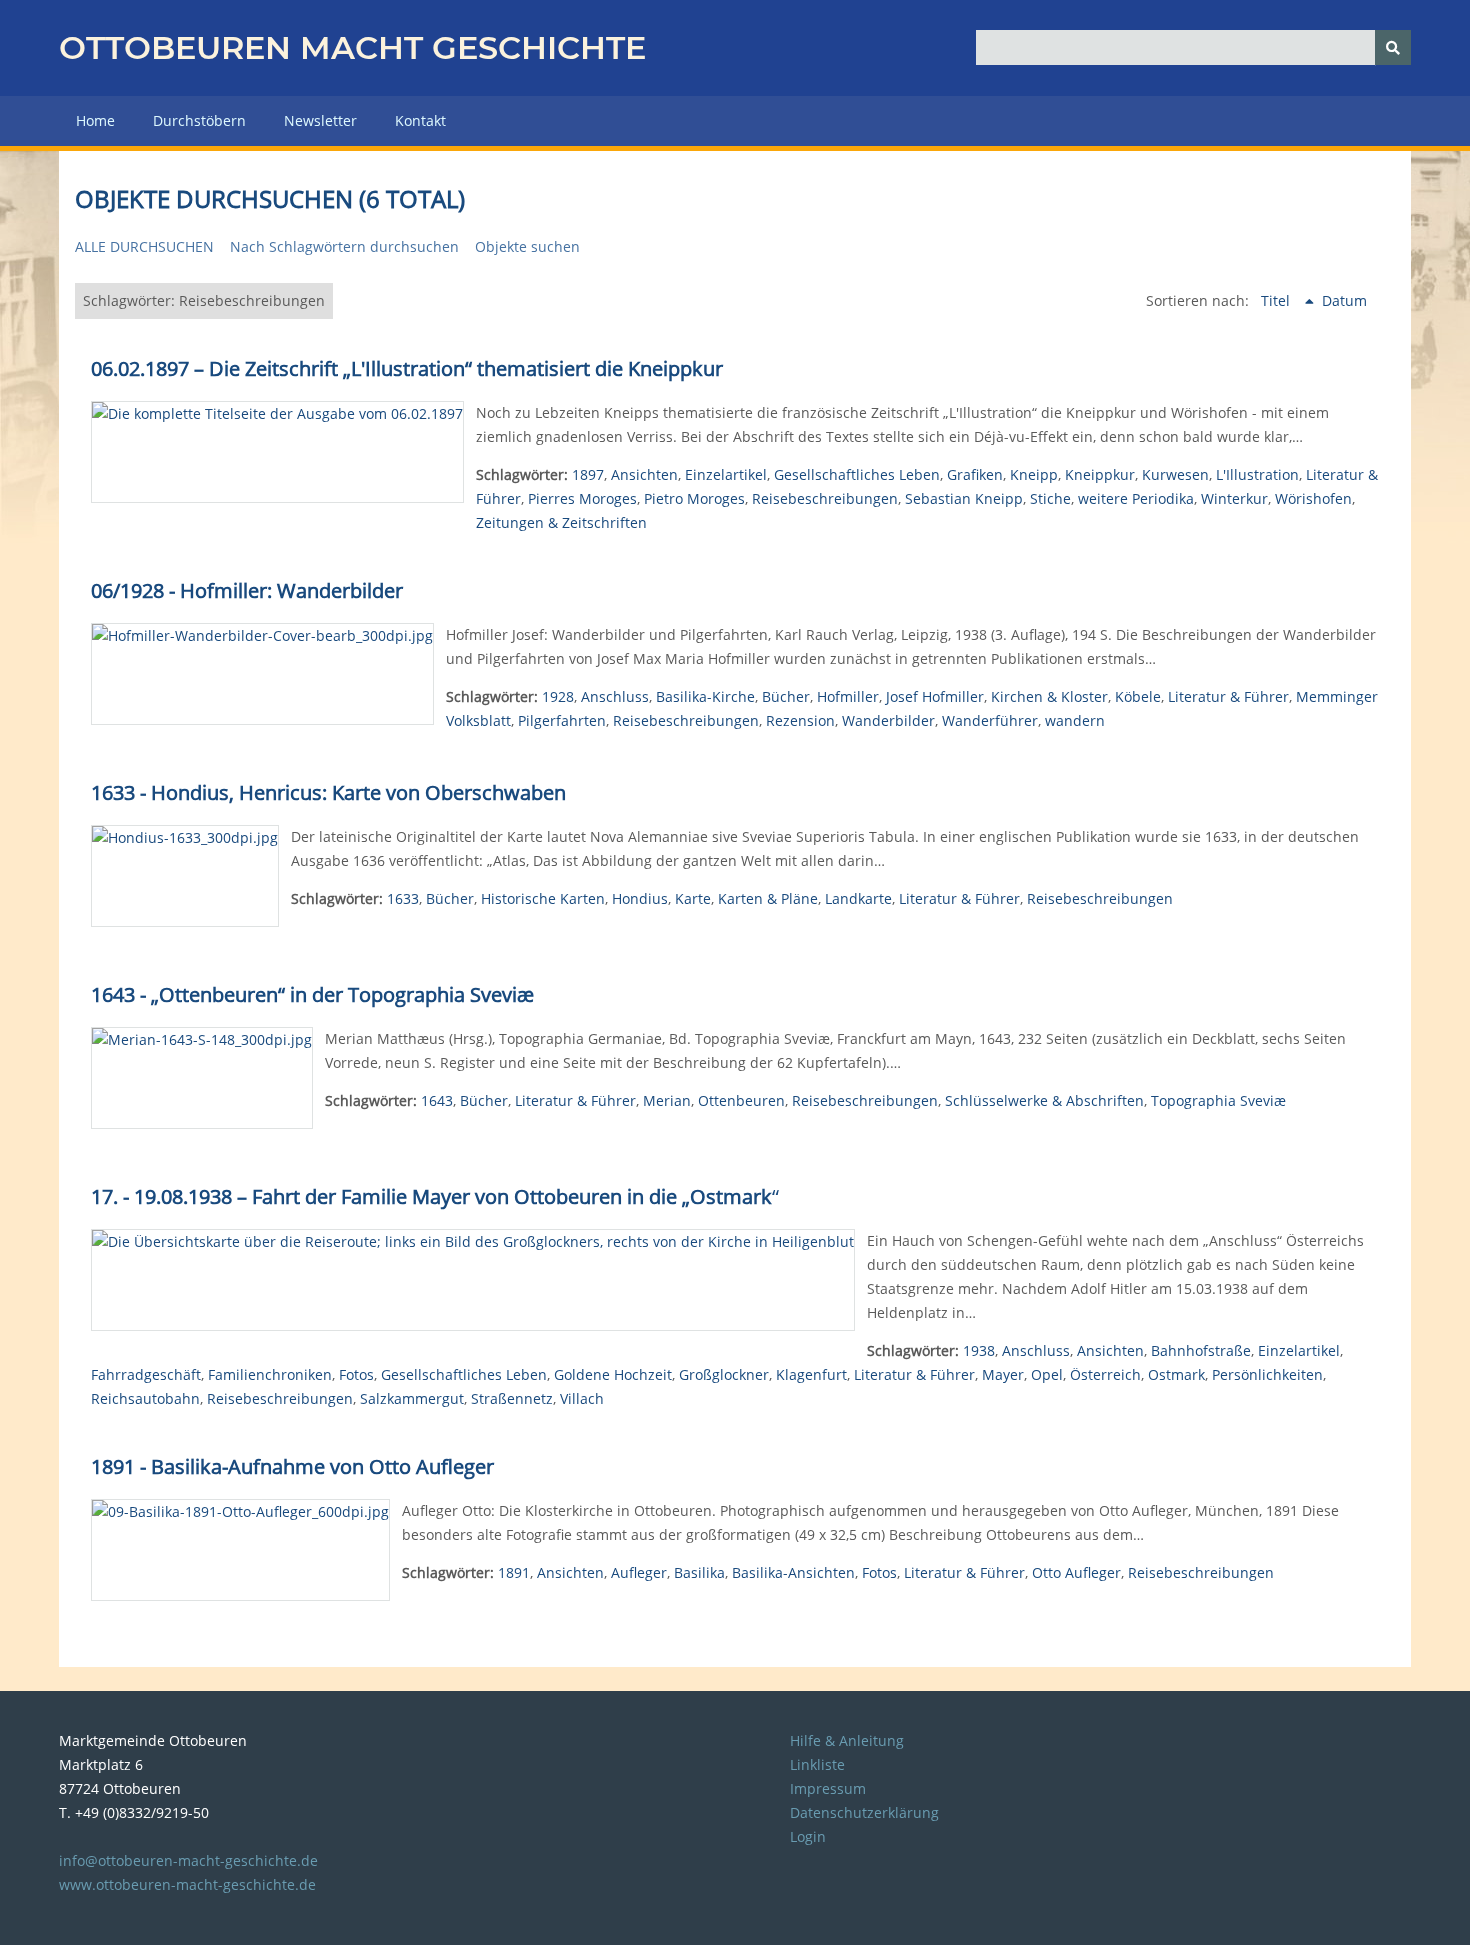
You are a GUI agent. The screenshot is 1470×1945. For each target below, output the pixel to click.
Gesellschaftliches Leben (857, 474)
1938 (979, 1350)
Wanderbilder (888, 720)
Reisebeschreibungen (825, 498)
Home (95, 120)
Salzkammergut (412, 1398)
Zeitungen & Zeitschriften (561, 522)
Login (808, 1836)
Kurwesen (1175, 474)
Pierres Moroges (582, 498)
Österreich (1105, 1374)
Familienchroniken (270, 1374)
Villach (582, 1398)
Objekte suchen (527, 246)
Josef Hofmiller (935, 696)
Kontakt (420, 120)
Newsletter (320, 120)
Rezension (800, 720)
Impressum (828, 1788)
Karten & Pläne (768, 898)
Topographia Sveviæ (1218, 1100)
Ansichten (644, 474)
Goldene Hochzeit (613, 1374)
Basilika (699, 1572)
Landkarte (858, 898)
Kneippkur (1100, 474)
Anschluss (615, 696)
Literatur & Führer (1228, 696)
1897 (588, 474)
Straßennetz (512, 1398)
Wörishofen (1313, 498)
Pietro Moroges (694, 498)
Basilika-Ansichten (793, 1572)
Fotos (356, 1374)
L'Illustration (1257, 474)
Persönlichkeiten (1267, 1374)
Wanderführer (990, 720)
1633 (403, 898)
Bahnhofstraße (1201, 1350)
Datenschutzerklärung (864, 1812)
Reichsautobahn (145, 1398)
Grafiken (975, 474)
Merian (667, 1100)
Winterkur (1234, 498)
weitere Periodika (1136, 498)
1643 (437, 1100)
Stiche (1050, 498)
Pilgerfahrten (562, 720)
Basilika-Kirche (705, 696)
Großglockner (724, 1374)
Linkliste (817, 1764)
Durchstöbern (199, 120)
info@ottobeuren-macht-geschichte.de (188, 1860)
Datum (1344, 300)
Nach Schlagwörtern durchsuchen (344, 246)
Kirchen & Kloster (1049, 696)
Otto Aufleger (1076, 1572)
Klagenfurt (811, 1374)
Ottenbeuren (741, 1100)
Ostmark (1176, 1374)
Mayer (1003, 1374)
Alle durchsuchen (144, 246)
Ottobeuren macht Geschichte (352, 47)
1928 (558, 696)
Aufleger (639, 1572)
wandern (1075, 720)
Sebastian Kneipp (964, 498)
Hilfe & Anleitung (847, 1740)
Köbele (1138, 696)
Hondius (640, 898)
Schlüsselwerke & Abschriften (1044, 1100)
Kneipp (1034, 474)
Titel (1277, 300)
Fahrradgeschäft (146, 1374)
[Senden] (1393, 47)
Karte (693, 898)
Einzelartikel (726, 474)
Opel (1047, 1374)
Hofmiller (848, 696)
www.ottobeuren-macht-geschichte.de (187, 1884)
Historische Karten (543, 898)
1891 (514, 1572)
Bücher (786, 696)
